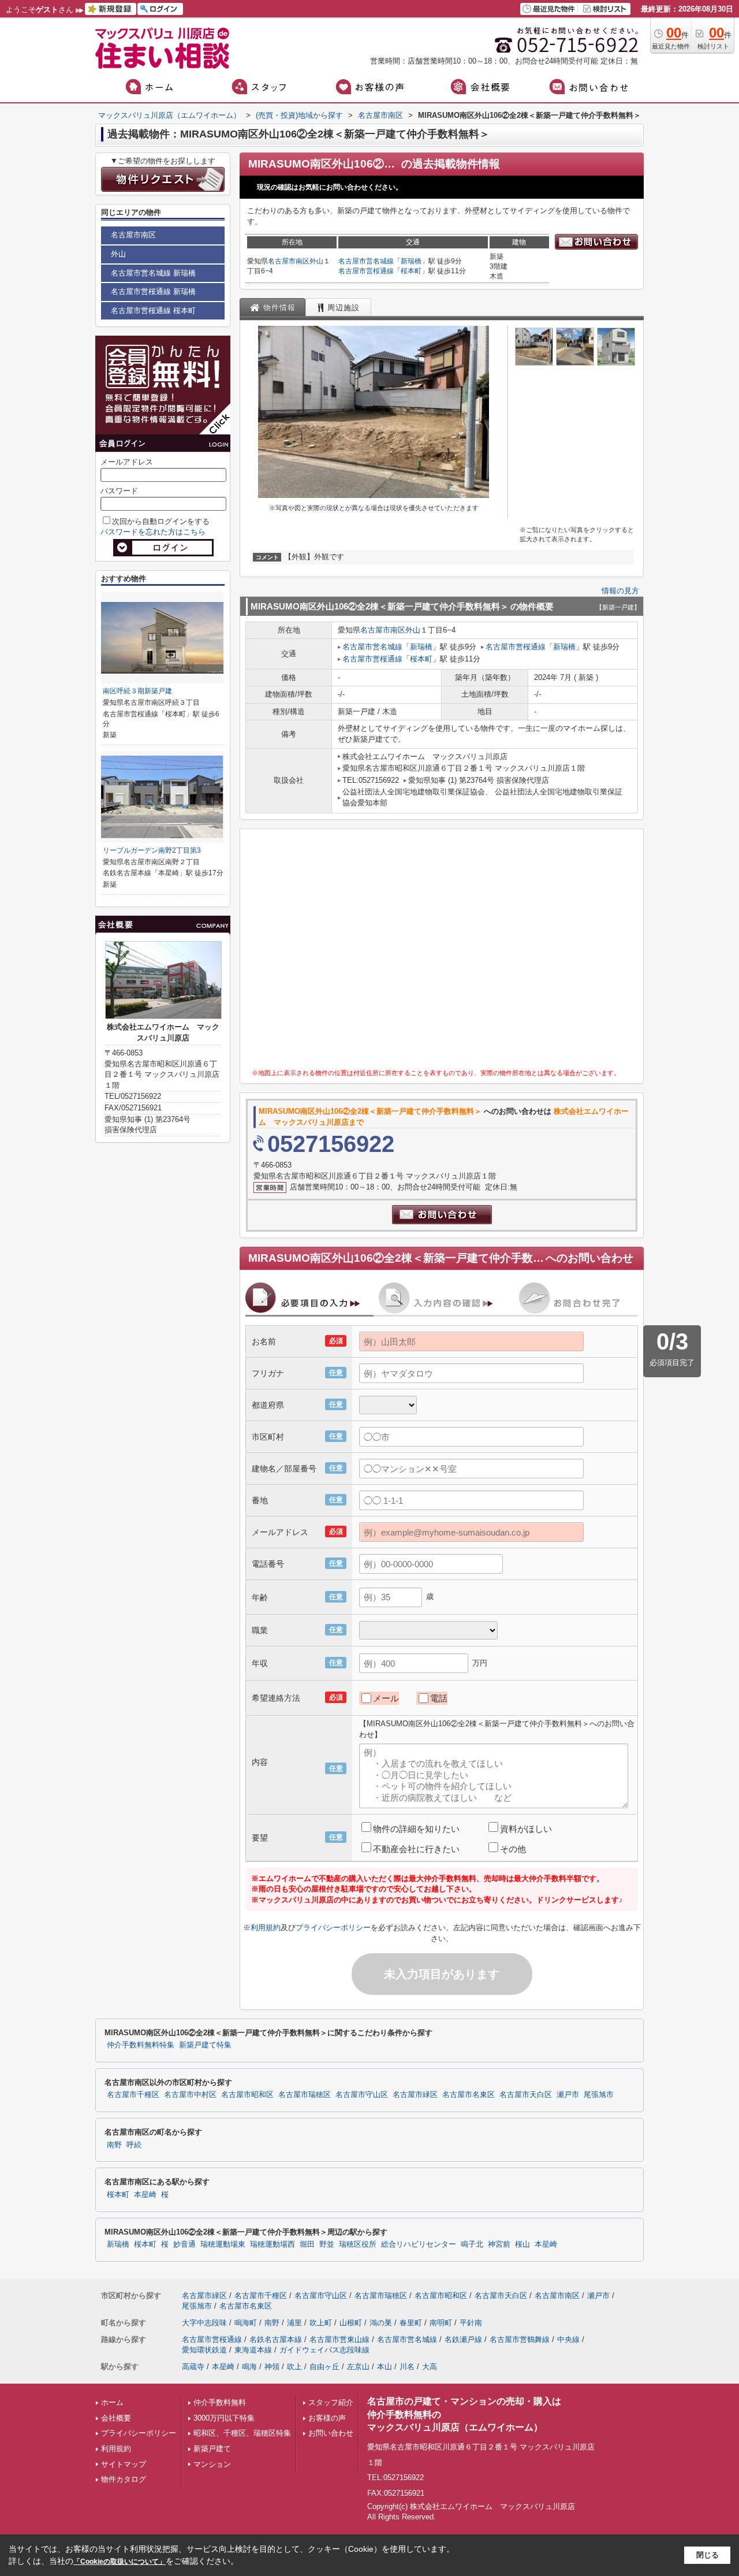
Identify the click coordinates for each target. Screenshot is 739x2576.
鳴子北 (472, 2244)
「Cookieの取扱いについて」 (120, 2562)
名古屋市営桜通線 (366, 271)
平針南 (471, 2323)
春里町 (411, 2323)
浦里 (294, 2323)
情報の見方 (620, 591)
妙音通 (184, 2244)
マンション (212, 2464)
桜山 (522, 2244)
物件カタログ (124, 2479)
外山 (316, 261)
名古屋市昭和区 (247, 2095)
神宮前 (499, 2244)
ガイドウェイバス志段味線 (324, 2350)
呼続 (134, 2145)
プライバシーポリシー (333, 1928)
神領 (272, 2367)
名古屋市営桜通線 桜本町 (153, 311)
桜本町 (411, 271)
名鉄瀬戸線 (463, 2339)
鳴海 (249, 2367)
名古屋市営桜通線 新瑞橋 (153, 291)
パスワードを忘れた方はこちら (153, 532)
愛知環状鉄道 (204, 2350)
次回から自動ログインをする (161, 521)
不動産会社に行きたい (416, 1849)
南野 (114, 2145)
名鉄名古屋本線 (276, 2339)
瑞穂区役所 (358, 2244)
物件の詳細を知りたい (416, 1829)
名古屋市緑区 (415, 2095)
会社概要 (116, 2418)
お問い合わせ (331, 2433)
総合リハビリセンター (419, 2244)
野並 (327, 2244)
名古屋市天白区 (526, 2095)
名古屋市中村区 (190, 2095)
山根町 (351, 2323)
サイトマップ (124, 2464)
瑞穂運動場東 (223, 2244)
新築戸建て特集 (205, 2045)
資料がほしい (526, 1829)
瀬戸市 (568, 2095)
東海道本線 (253, 2350)
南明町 (441, 2323)
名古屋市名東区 (469, 2095)
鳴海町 (246, 2323)
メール (386, 1698)
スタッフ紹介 (331, 2402)
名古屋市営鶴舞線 (520, 2339)
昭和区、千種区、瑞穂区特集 (242, 2433)
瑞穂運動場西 (273, 2244)
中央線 (568, 2339)
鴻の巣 (381, 2323)
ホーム (112, 2402)
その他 (513, 1849)
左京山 (358, 2367)
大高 (430, 2367)
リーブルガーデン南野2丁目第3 (152, 850)
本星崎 (145, 2195)
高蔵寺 (193, 2367)
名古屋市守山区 (362, 2095)
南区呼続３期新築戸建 (141, 691)
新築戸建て (212, 2449)
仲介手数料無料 (220, 2402)
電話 (439, 1698)
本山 (385, 2367)
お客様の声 (327, 2418)
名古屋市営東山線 (339, 2339)
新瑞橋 (411, 261)
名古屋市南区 (289, 261)
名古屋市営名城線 (366, 261)
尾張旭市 (599, 2095)
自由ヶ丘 (324, 2367)
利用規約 (266, 1928)
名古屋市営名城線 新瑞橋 (153, 273)
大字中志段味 (204, 2323)
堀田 (307, 2244)
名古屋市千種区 (133, 2095)
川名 (407, 2367)
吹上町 (321, 2323)
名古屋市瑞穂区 (305, 2095)
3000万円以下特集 (224, 2418)
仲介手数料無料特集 (141, 2045)
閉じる (708, 2555)
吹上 (294, 2367)
